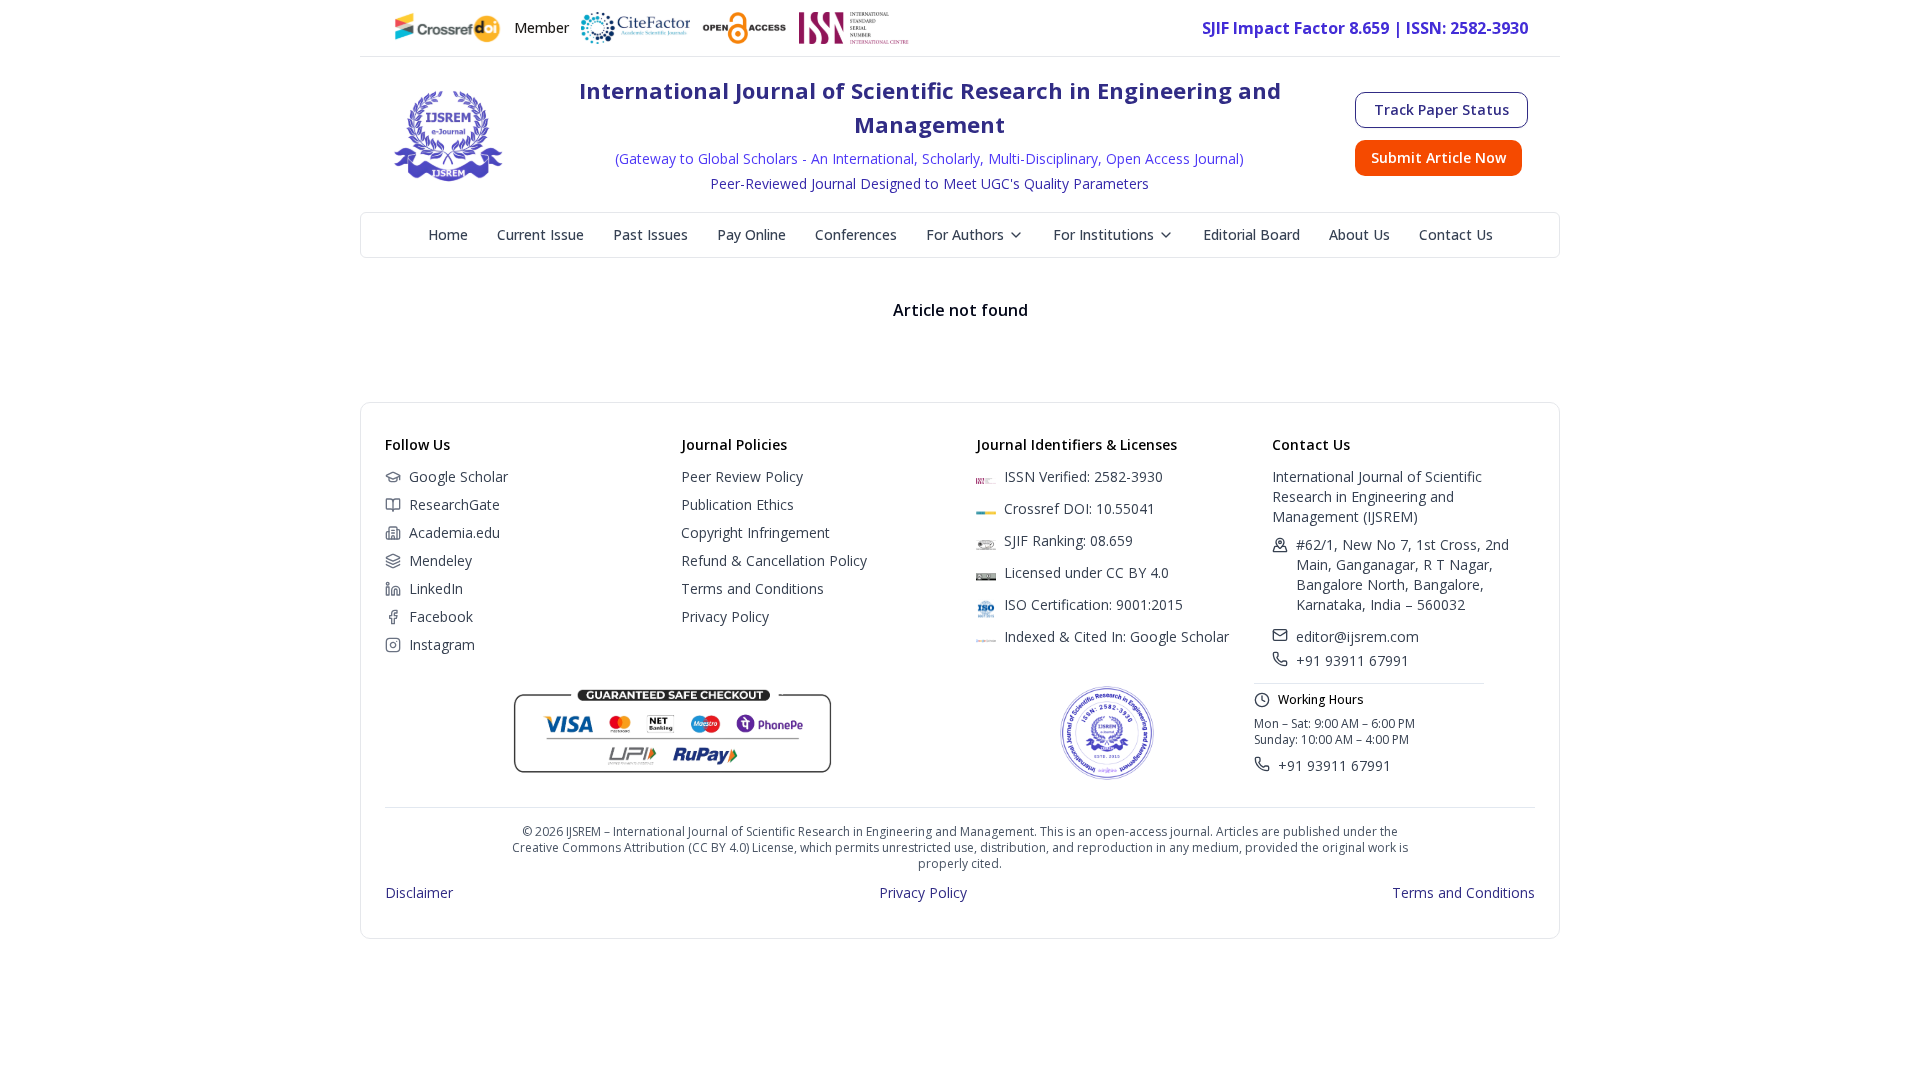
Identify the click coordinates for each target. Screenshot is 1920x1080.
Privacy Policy (725, 616)
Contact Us (1456, 234)
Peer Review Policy (742, 476)
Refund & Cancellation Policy (774, 560)
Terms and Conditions (752, 588)
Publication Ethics (737, 504)
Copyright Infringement (755, 532)
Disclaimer (419, 892)
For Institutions (1103, 234)
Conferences (856, 234)
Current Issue (540, 234)
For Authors (965, 234)
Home (448, 234)
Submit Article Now (1438, 157)
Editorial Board (1251, 234)
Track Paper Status (1441, 109)
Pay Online (751, 234)
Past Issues (650, 234)
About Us (1359, 234)
